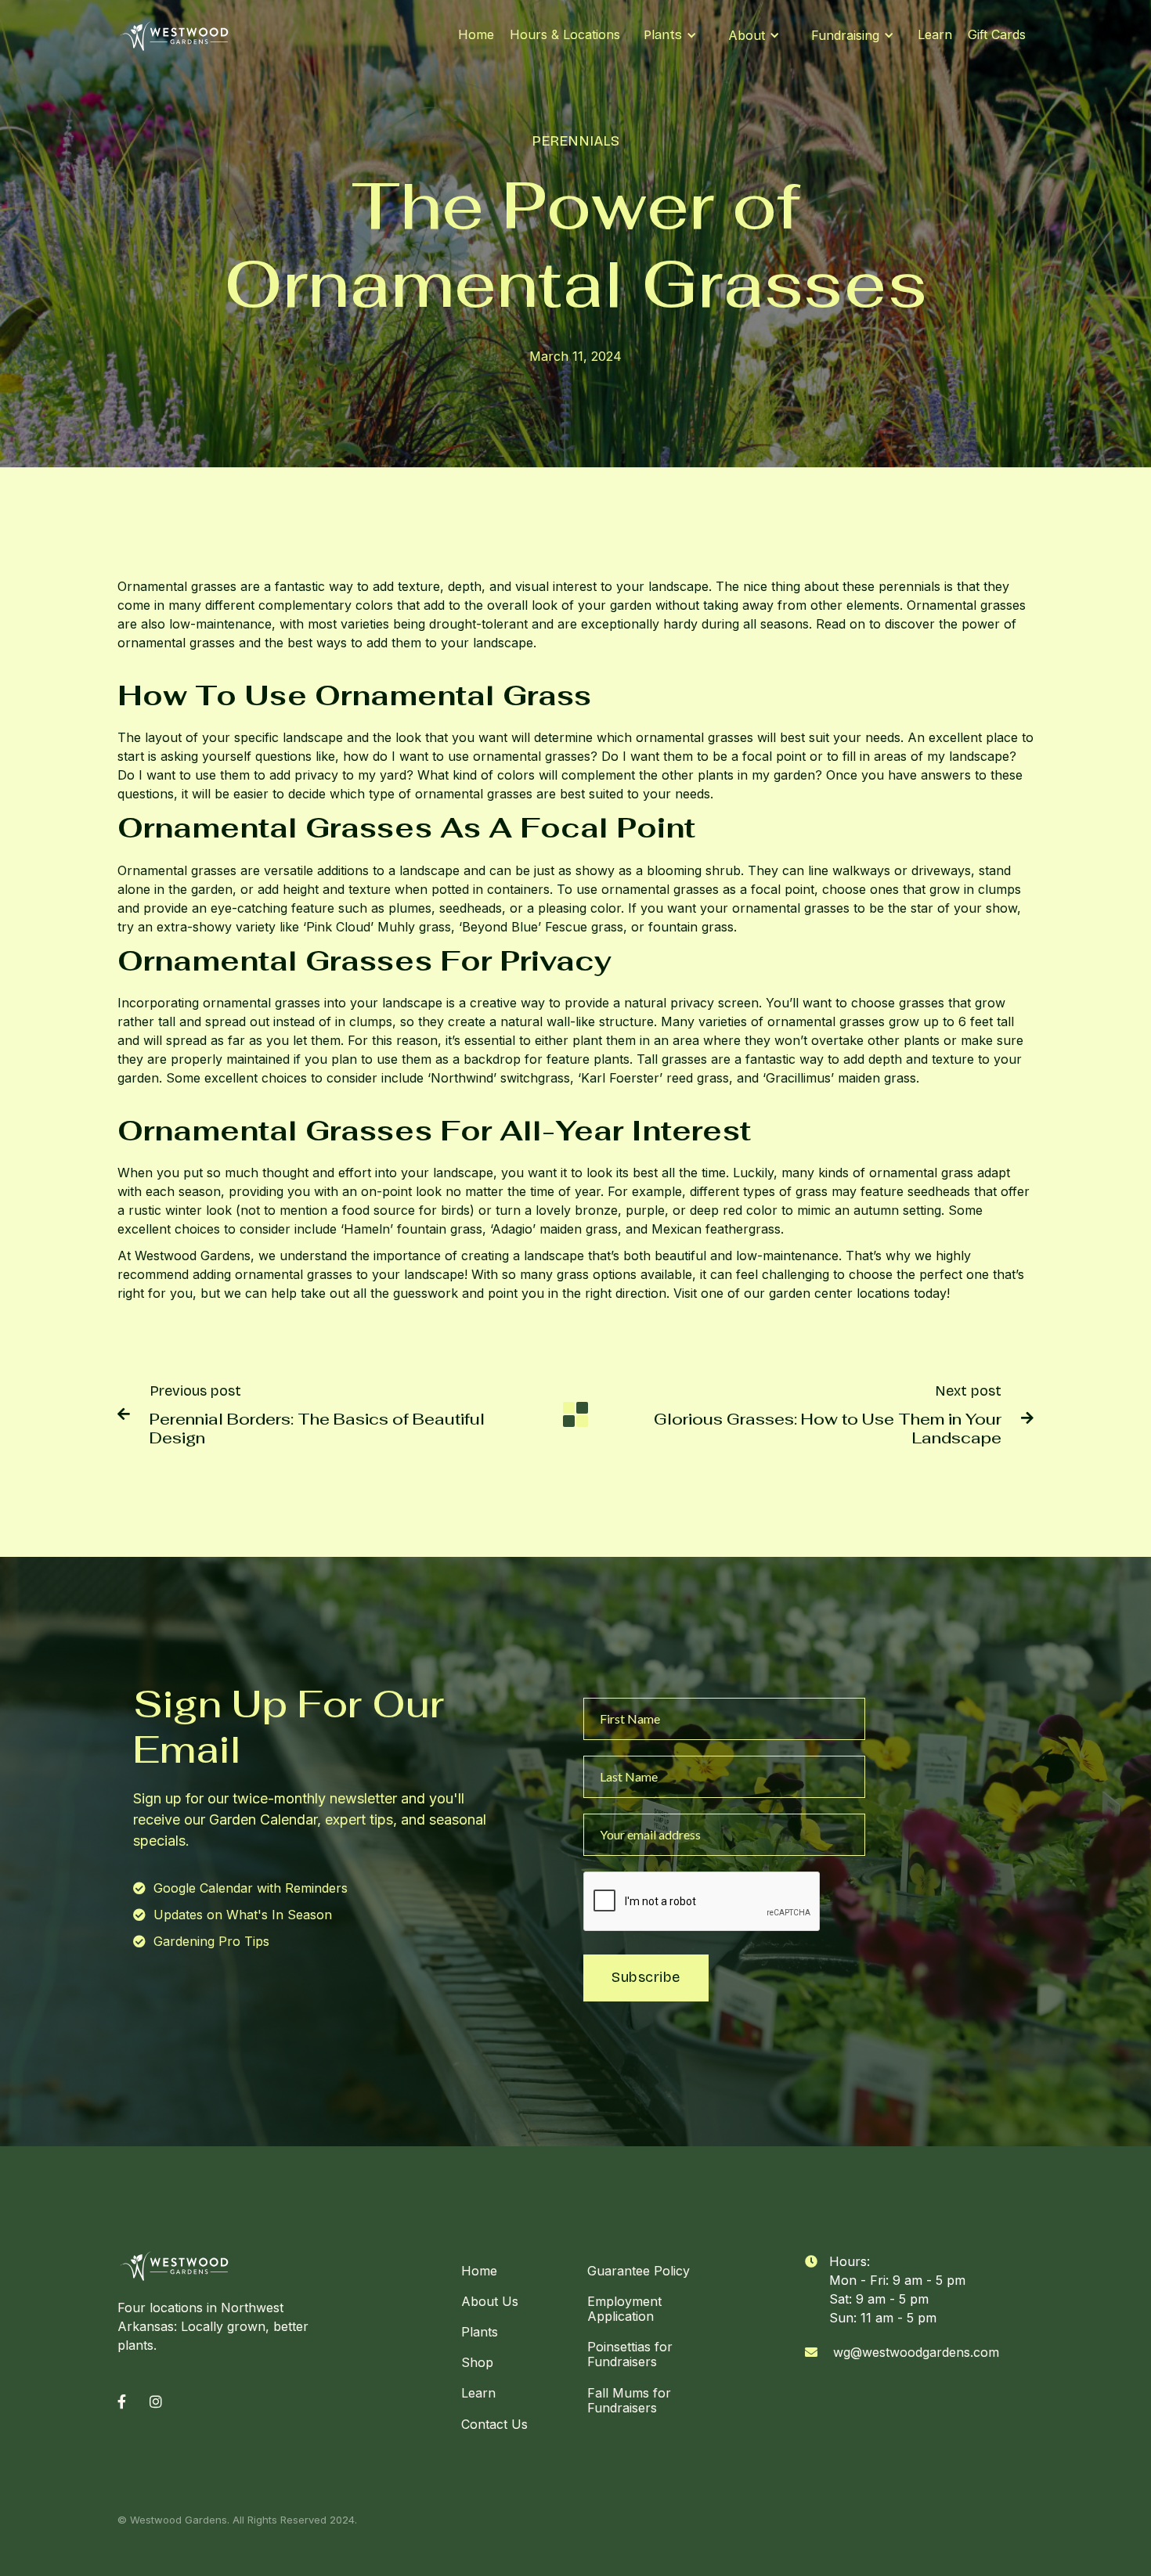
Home (476, 34)
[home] (175, 35)
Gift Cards (997, 34)
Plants (480, 2332)
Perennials (575, 141)
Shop (477, 2362)
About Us (490, 2301)
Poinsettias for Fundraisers (630, 2354)
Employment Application (624, 2309)
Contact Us (494, 2424)
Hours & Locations (565, 34)
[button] (670, 35)
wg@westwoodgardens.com (916, 2352)
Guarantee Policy (639, 2271)
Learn (935, 34)
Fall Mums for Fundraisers (629, 2400)
